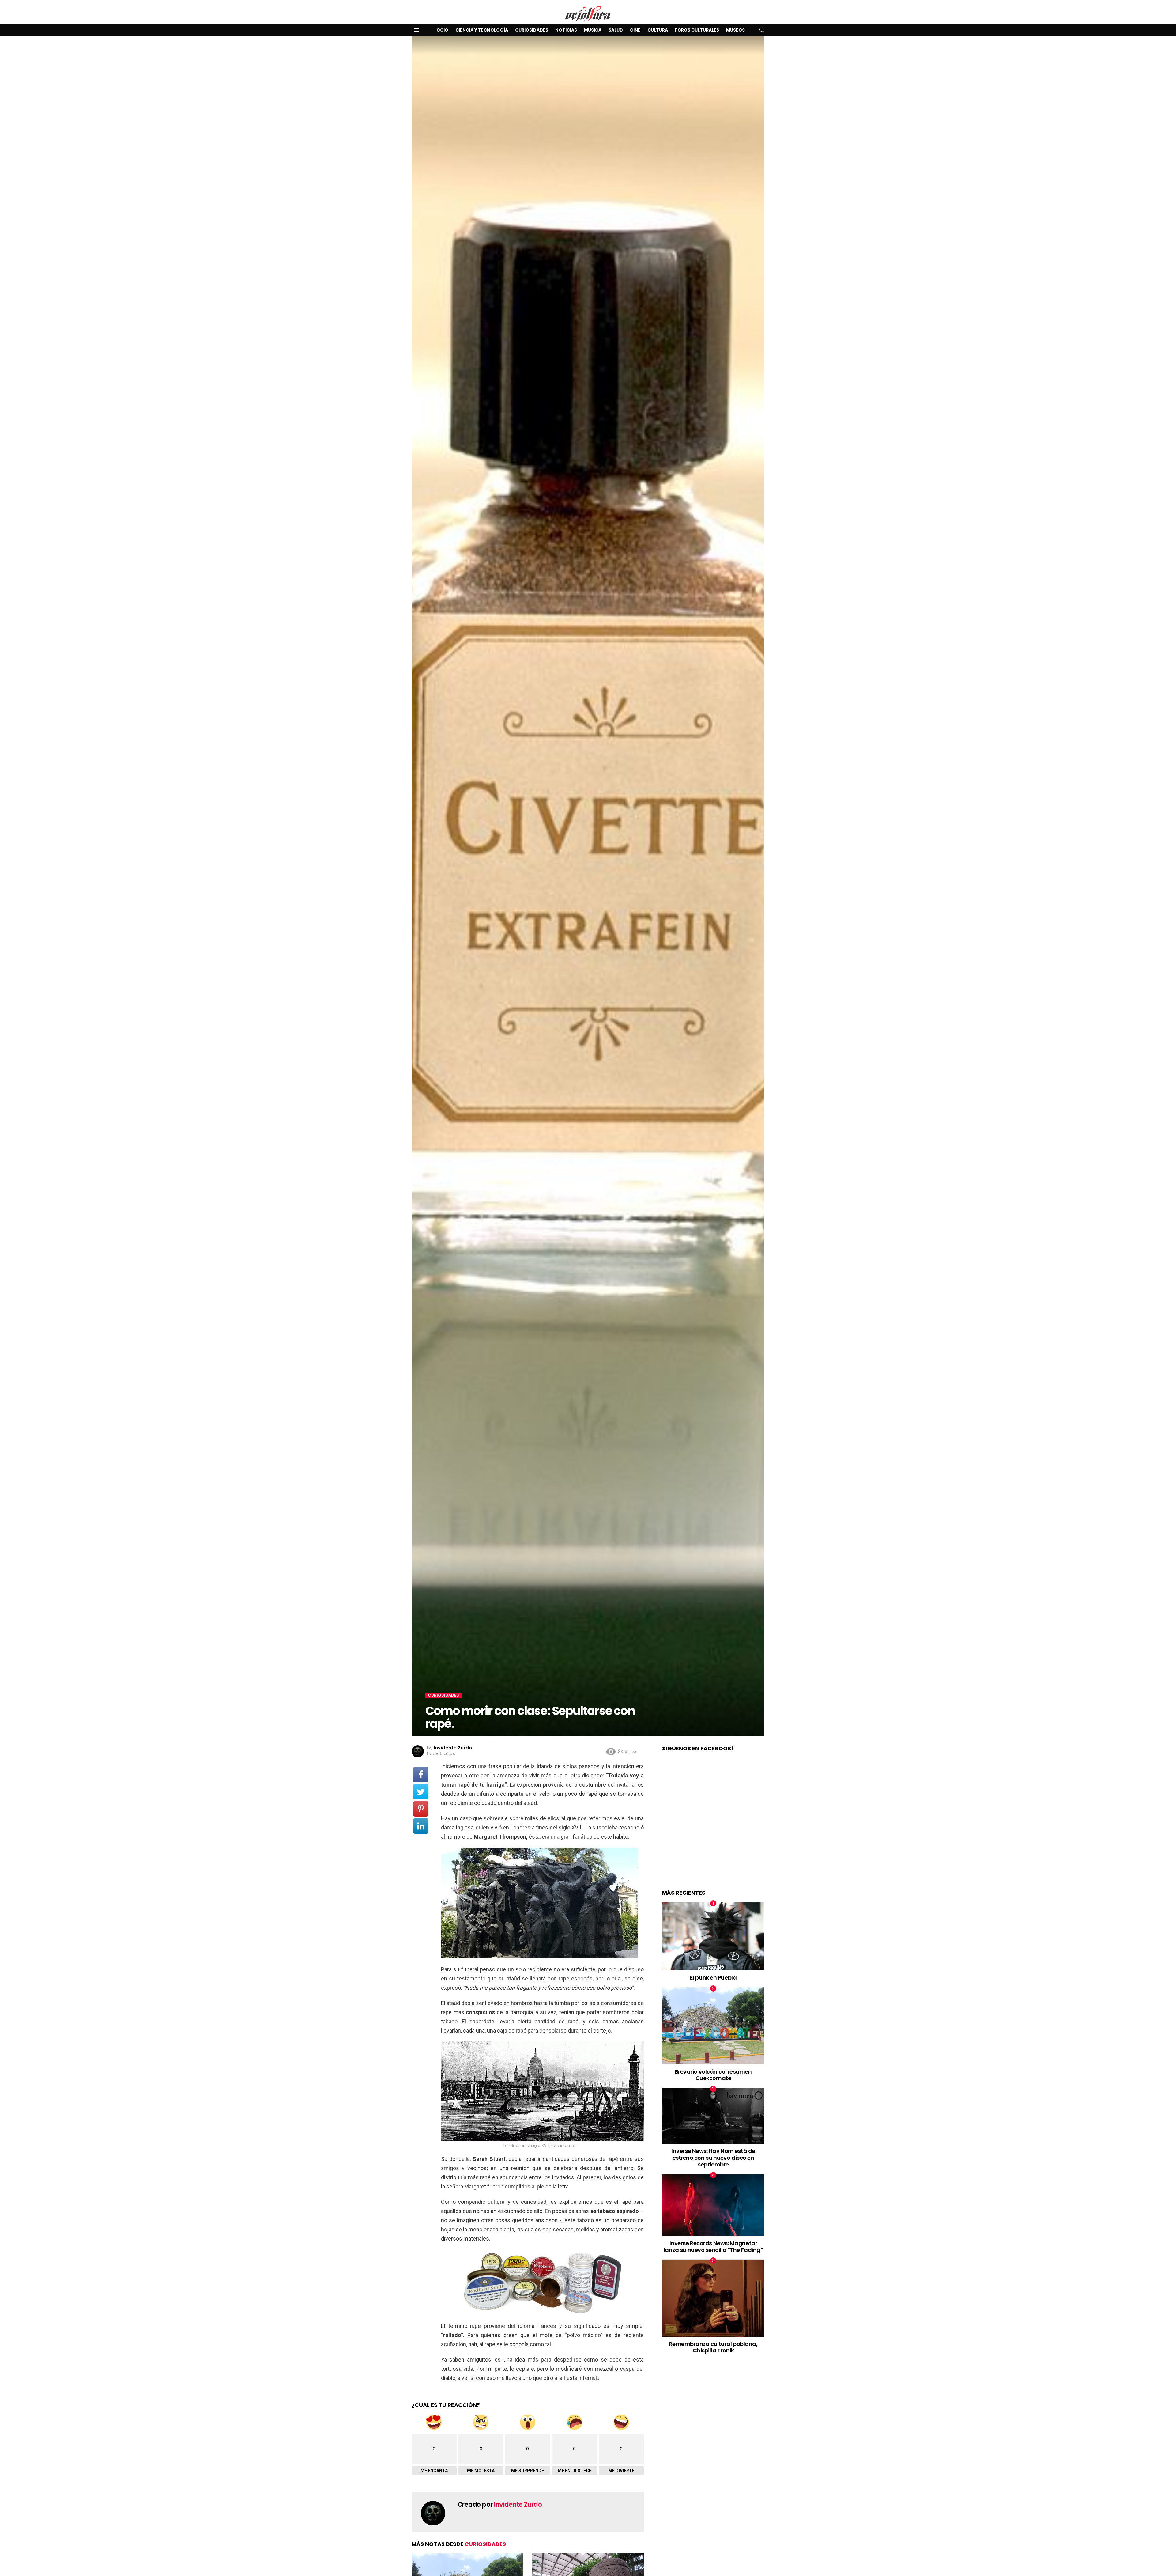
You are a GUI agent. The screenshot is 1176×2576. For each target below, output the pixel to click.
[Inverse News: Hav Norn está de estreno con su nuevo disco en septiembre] (713, 2116)
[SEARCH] (762, 30)
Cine (635, 30)
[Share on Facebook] (421, 1775)
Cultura (658, 30)
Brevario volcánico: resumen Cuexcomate (713, 2075)
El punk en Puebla (713, 1978)
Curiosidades (532, 30)
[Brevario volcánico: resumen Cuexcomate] (713, 2026)
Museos (735, 30)
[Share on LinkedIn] (421, 1826)
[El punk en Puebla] (713, 1937)
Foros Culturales (697, 30)
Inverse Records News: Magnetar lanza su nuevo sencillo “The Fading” (713, 2247)
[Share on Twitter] (421, 1792)
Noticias (566, 30)
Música (593, 30)
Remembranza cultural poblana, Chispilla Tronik (713, 2347)
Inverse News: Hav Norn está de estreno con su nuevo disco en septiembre (713, 2158)
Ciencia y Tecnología (482, 30)
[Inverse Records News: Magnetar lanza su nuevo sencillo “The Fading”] (713, 2205)
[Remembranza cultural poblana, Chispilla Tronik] (713, 2298)
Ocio (442, 30)
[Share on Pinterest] (421, 1809)
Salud (616, 30)
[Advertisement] (713, 1827)
